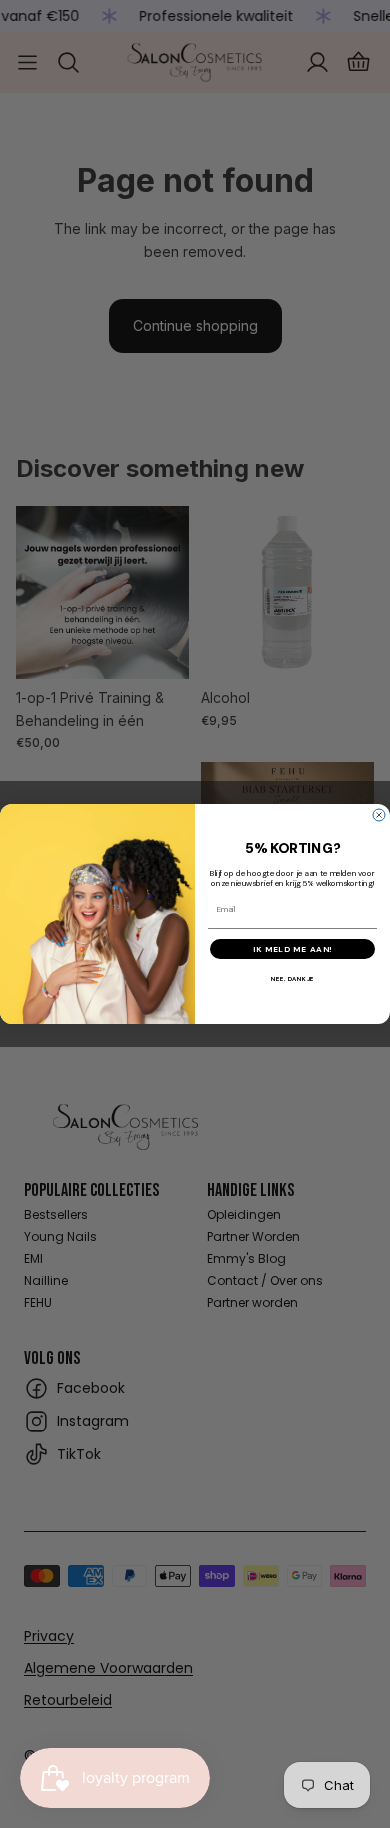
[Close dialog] (379, 815)
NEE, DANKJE (293, 979)
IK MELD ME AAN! (293, 948)
